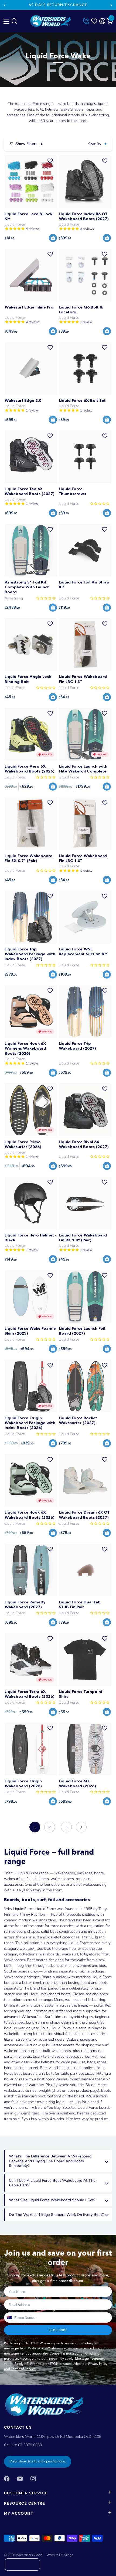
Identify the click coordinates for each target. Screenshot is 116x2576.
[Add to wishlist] (50, 161)
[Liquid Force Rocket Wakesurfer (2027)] (85, 1386)
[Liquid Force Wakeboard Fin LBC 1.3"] (85, 645)
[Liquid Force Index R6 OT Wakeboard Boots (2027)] (85, 182)
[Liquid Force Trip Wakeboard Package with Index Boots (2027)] (31, 917)
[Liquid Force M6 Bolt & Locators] (85, 275)
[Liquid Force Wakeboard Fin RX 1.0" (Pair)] (85, 1203)
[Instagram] (33, 2479)
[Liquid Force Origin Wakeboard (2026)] (31, 1749)
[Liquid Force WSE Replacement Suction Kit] (85, 917)
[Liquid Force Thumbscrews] (85, 457)
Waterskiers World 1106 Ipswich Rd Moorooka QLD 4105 (53, 2437)
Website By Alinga (60, 2555)
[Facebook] (7, 2479)
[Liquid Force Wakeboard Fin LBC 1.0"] (85, 824)
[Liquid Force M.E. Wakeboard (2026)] (85, 1749)
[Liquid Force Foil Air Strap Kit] (85, 550)
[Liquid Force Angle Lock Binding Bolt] (31, 645)
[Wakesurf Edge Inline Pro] (31, 275)
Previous (5, 5)
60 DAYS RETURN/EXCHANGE (58, 5)
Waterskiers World (29, 2555)
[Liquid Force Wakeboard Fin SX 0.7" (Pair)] (31, 824)
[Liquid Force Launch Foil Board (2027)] (85, 1296)
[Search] (14, 22)
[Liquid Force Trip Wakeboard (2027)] (85, 1012)
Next (111, 5)
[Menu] (5, 20)
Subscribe (58, 2330)
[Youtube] (20, 2479)
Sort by (95, 144)
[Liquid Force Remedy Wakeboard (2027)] (31, 1570)
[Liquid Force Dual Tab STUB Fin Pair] (85, 1570)
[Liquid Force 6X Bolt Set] (85, 368)
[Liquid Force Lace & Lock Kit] (31, 182)
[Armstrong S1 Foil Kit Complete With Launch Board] (31, 550)
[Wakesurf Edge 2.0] (31, 368)
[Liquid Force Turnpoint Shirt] (85, 1660)
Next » (81, 1827)
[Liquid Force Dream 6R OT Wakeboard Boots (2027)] (85, 1481)
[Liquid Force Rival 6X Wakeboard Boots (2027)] (85, 1110)
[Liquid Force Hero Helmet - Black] (31, 1203)
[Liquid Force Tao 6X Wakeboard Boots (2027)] (31, 457)
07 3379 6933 (30, 2445)
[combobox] (9, 2318)
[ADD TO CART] (53, 238)
